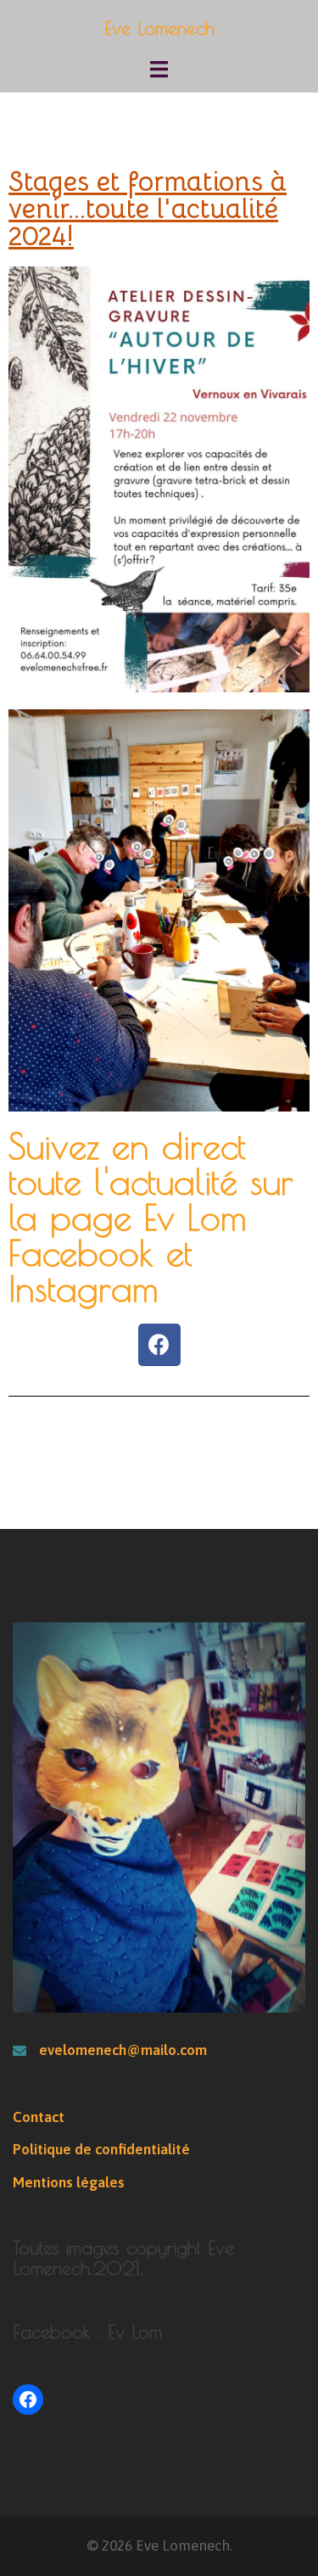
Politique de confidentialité (101, 2149)
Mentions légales (69, 2182)
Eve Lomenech (159, 28)
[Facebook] (159, 1345)
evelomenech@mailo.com (123, 2050)
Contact (39, 2117)
